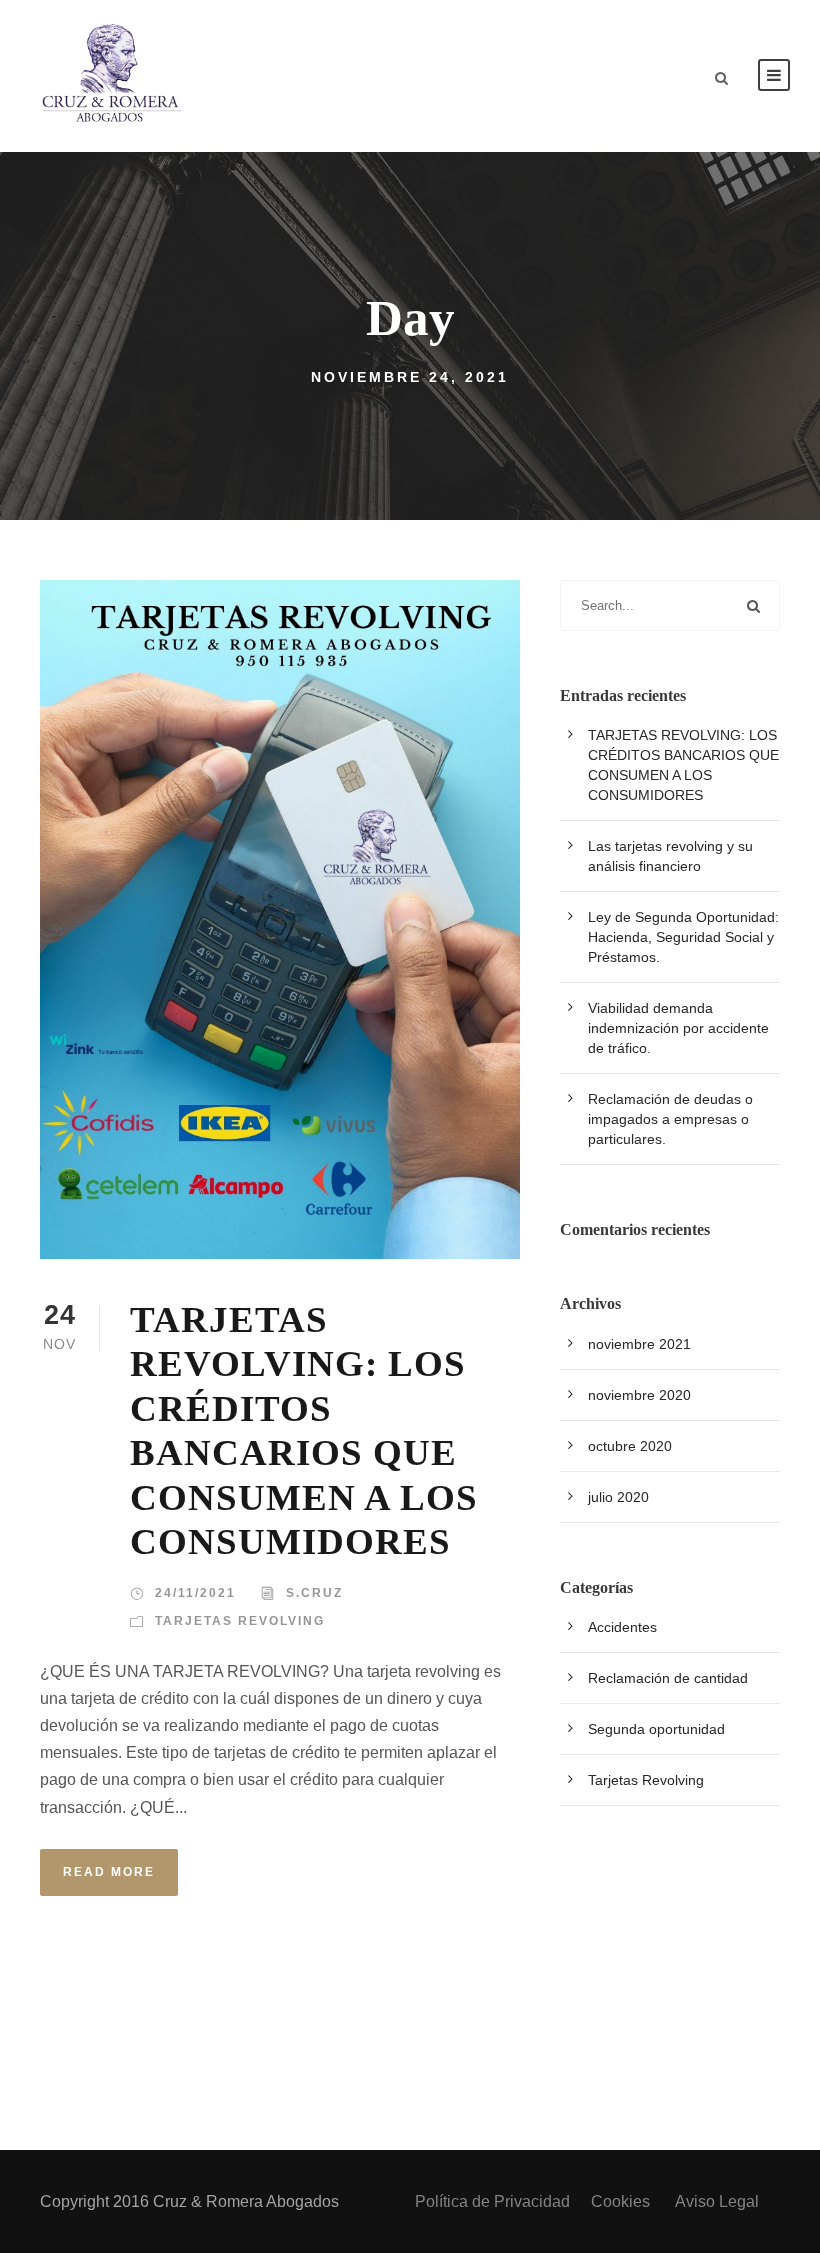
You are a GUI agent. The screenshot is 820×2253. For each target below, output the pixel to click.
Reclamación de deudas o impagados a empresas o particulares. (670, 1119)
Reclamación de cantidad (668, 1678)
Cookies (622, 2201)
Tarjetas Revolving (240, 1621)
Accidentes (622, 1627)
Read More (109, 1872)
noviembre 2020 (639, 1395)
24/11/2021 (195, 1593)
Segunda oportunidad (656, 1729)
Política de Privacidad (492, 2201)
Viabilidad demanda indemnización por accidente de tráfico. (678, 1028)
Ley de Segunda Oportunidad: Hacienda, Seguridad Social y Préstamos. (683, 937)
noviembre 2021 (639, 1344)
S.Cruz (314, 1593)
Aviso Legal (717, 2201)
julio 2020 (618, 1497)
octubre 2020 (630, 1446)
